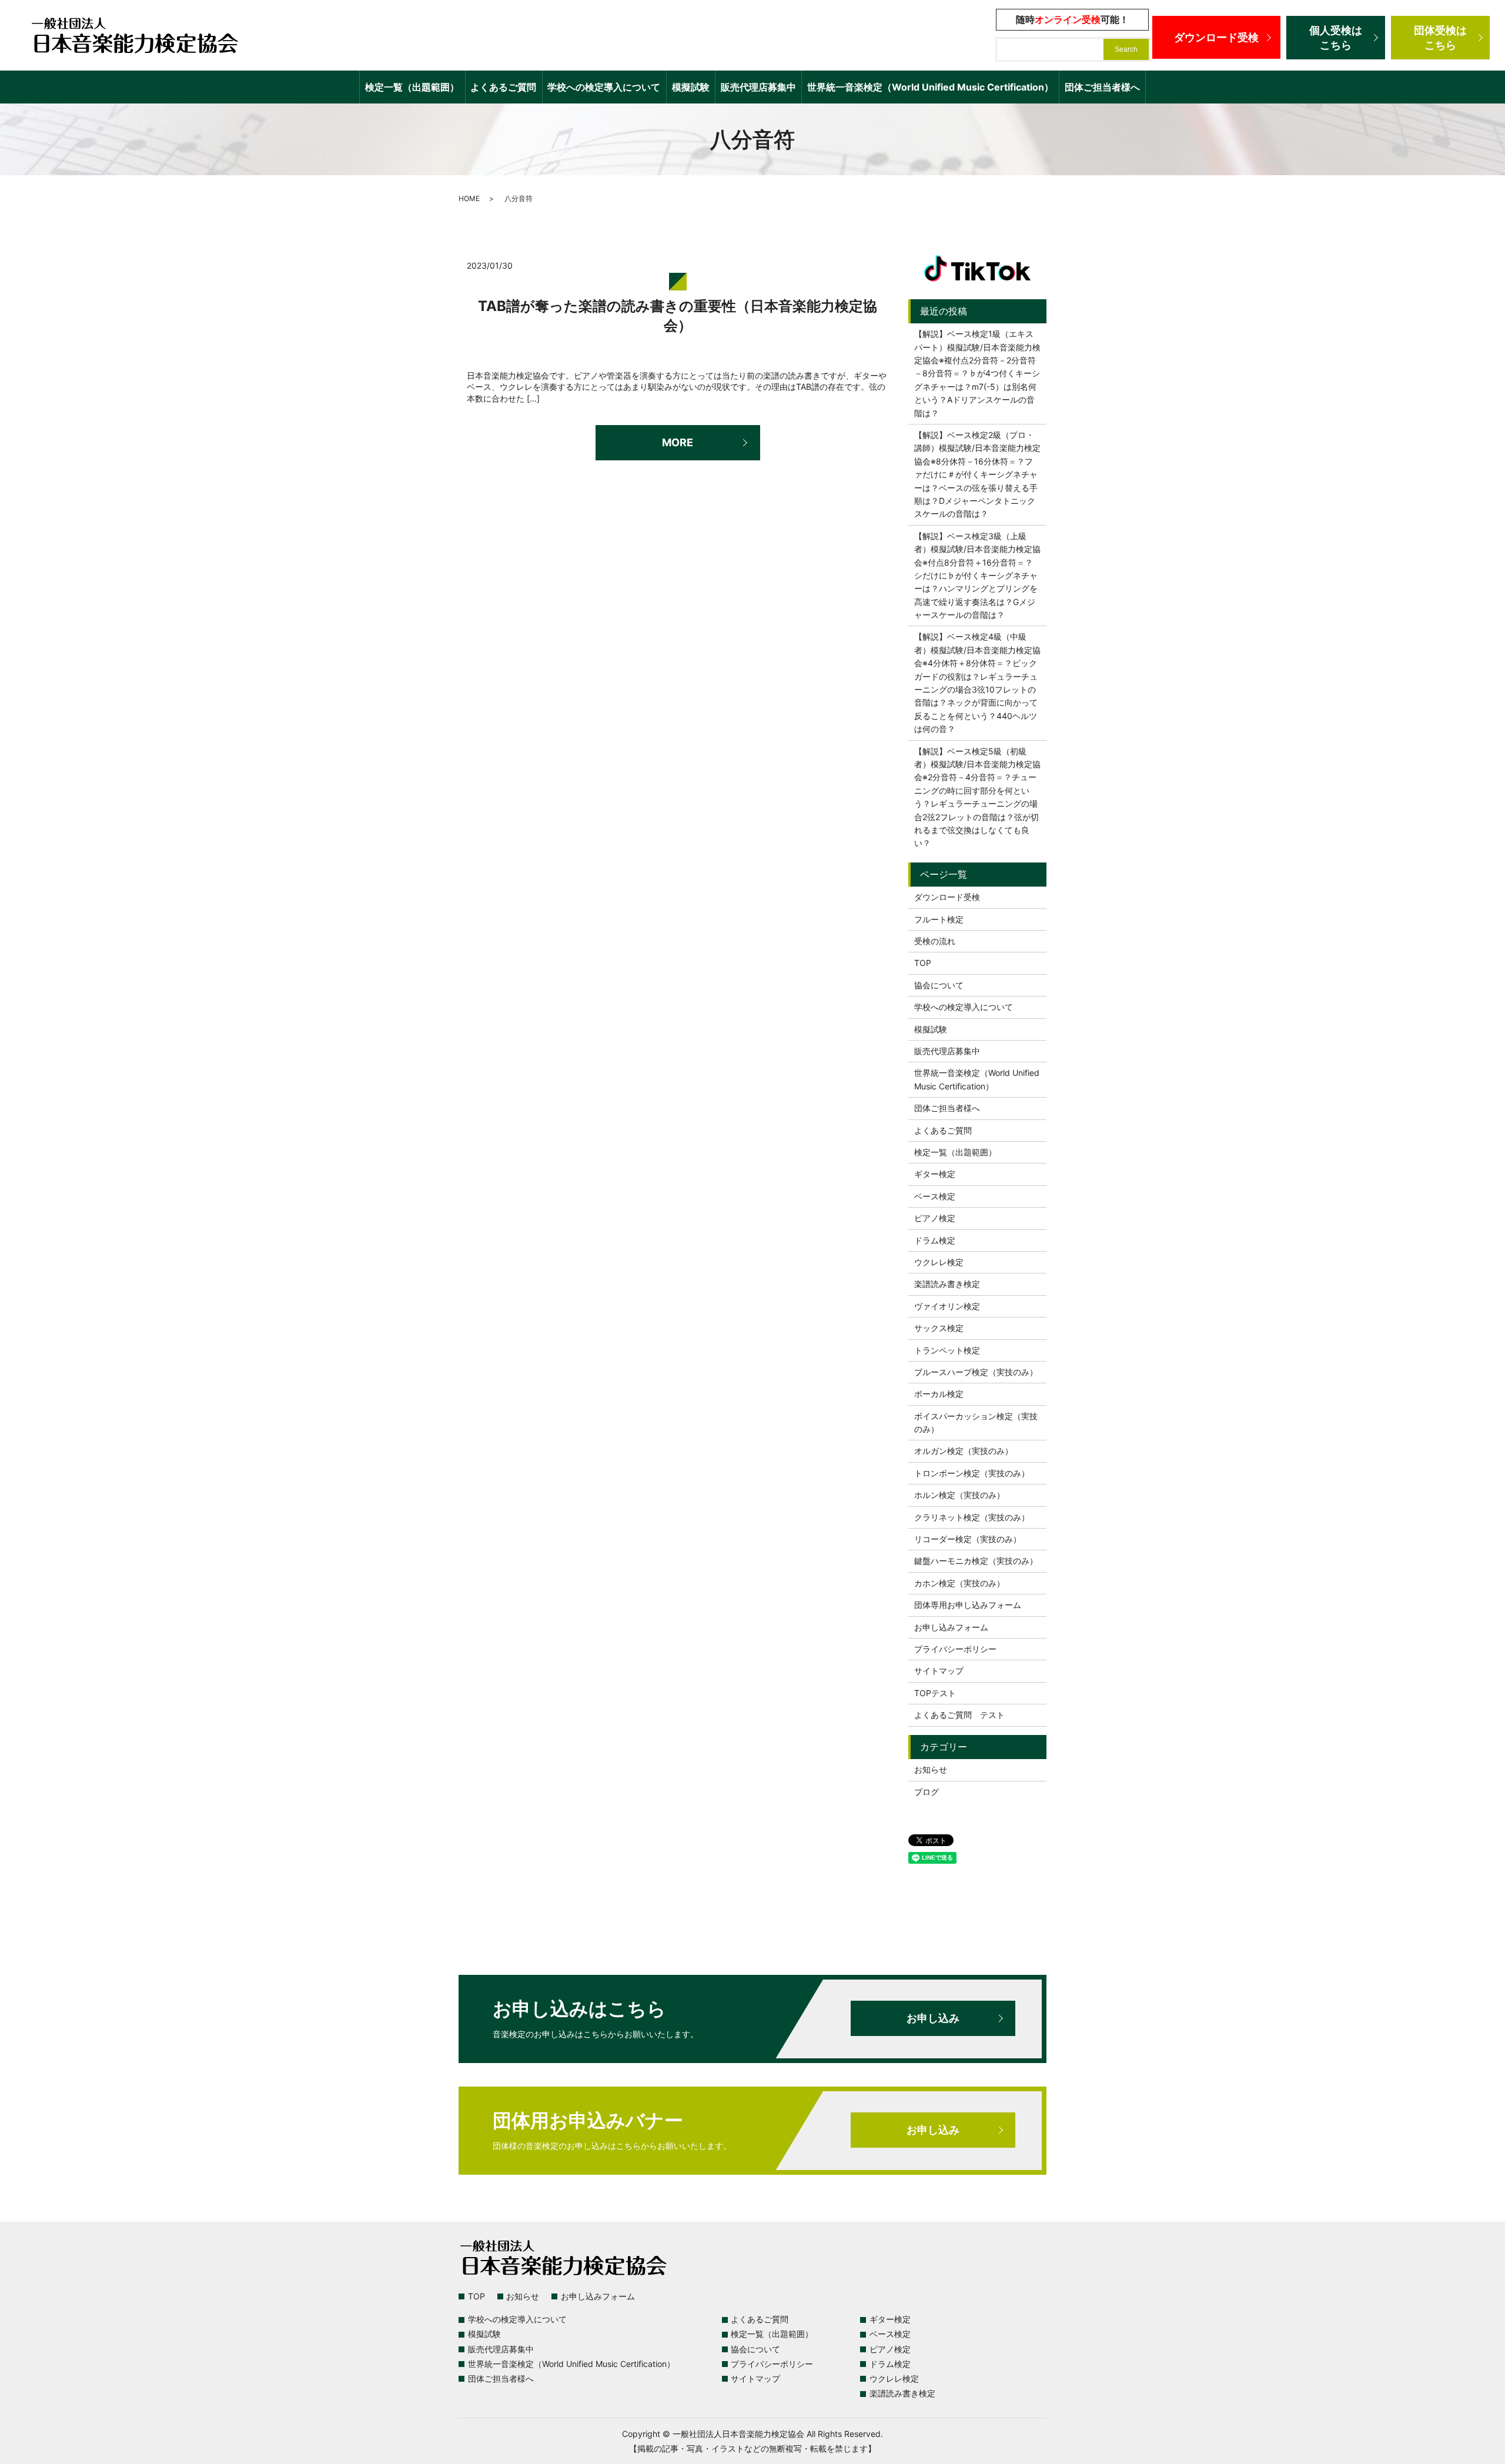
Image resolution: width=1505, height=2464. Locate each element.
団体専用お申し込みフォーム (968, 1605)
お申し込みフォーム (951, 1627)
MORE (678, 442)
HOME (469, 198)
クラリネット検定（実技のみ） (972, 1517)
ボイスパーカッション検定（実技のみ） (976, 1422)
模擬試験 (691, 87)
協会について (939, 985)
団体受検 (1440, 38)
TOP (923, 963)
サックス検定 (939, 1328)
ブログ (927, 1792)
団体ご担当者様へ (1102, 87)
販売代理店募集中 (758, 87)
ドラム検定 (935, 1240)
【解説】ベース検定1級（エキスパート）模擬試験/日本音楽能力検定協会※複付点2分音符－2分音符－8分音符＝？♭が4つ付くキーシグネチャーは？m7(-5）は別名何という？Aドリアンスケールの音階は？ (977, 373)
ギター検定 (935, 1174)
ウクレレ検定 (939, 1262)
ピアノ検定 (935, 1218)
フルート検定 (939, 919)
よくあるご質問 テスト (959, 1715)
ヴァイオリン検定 (947, 1306)
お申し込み (933, 2018)
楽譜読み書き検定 (947, 1284)
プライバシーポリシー (955, 1649)
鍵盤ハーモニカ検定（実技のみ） (976, 1561)
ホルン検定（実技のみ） (959, 1495)
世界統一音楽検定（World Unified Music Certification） (930, 87)
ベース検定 (935, 1196)
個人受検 (1336, 38)
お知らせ (931, 1769)
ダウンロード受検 (1216, 37)
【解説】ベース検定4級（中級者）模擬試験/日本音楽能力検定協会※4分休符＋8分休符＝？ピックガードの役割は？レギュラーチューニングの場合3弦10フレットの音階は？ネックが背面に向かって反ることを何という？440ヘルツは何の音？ (977, 683)
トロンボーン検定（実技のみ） (972, 1473)
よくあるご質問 (503, 87)
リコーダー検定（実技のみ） (968, 1539)
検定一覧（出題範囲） (412, 87)
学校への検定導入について (604, 87)
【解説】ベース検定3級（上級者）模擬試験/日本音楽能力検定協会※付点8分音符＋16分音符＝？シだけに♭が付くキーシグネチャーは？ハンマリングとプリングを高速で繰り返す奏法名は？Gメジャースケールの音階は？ (977, 575)
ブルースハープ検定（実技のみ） (976, 1372)
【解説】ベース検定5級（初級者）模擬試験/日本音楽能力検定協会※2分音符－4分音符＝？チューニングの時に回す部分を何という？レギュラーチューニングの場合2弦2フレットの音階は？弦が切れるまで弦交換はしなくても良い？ (977, 797)
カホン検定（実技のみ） (959, 1583)
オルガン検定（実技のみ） (964, 1451)
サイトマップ (939, 1671)
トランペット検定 (947, 1350)
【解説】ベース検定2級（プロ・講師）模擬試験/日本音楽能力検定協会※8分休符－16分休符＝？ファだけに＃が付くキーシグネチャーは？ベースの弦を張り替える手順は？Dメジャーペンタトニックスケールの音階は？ (977, 474)
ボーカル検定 (939, 1394)
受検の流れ (935, 941)
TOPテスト (935, 1693)
